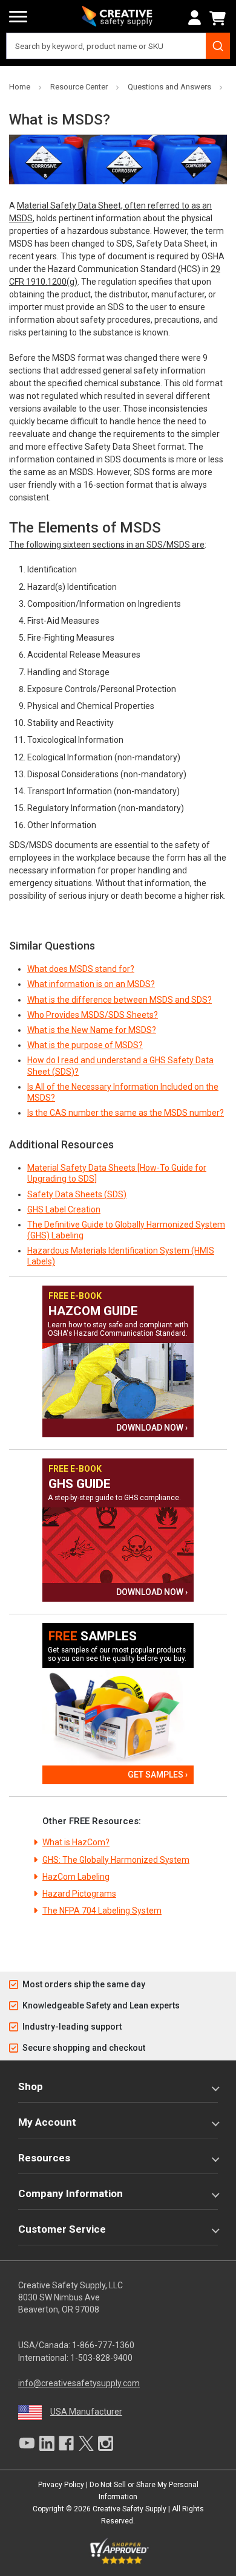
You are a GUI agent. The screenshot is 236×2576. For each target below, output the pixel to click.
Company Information (70, 2193)
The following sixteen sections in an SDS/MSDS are (107, 545)
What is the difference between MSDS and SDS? (120, 1000)
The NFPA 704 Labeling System (102, 1911)
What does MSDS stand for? (81, 969)
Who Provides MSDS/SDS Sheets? (93, 1015)
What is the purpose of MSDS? (85, 1045)
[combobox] (118, 46)
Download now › (152, 1428)
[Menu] (18, 17)
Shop (31, 2086)
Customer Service (62, 2229)
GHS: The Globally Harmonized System (116, 1860)
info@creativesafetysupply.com (79, 2383)
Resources (44, 2158)
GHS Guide (80, 1484)
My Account (47, 2122)
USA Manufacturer (86, 2412)
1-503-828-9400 (101, 2358)
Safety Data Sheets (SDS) (77, 1194)
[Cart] (220, 18)
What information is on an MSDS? (91, 984)
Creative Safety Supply (129, 2509)
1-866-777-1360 (103, 2345)
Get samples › (158, 1775)
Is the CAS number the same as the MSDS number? (126, 1113)
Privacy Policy (61, 2485)
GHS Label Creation (64, 1209)
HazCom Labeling (76, 1877)
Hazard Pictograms (79, 1894)
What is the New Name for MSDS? (92, 1030)
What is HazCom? (76, 1842)
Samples (93, 1636)
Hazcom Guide (93, 1311)
